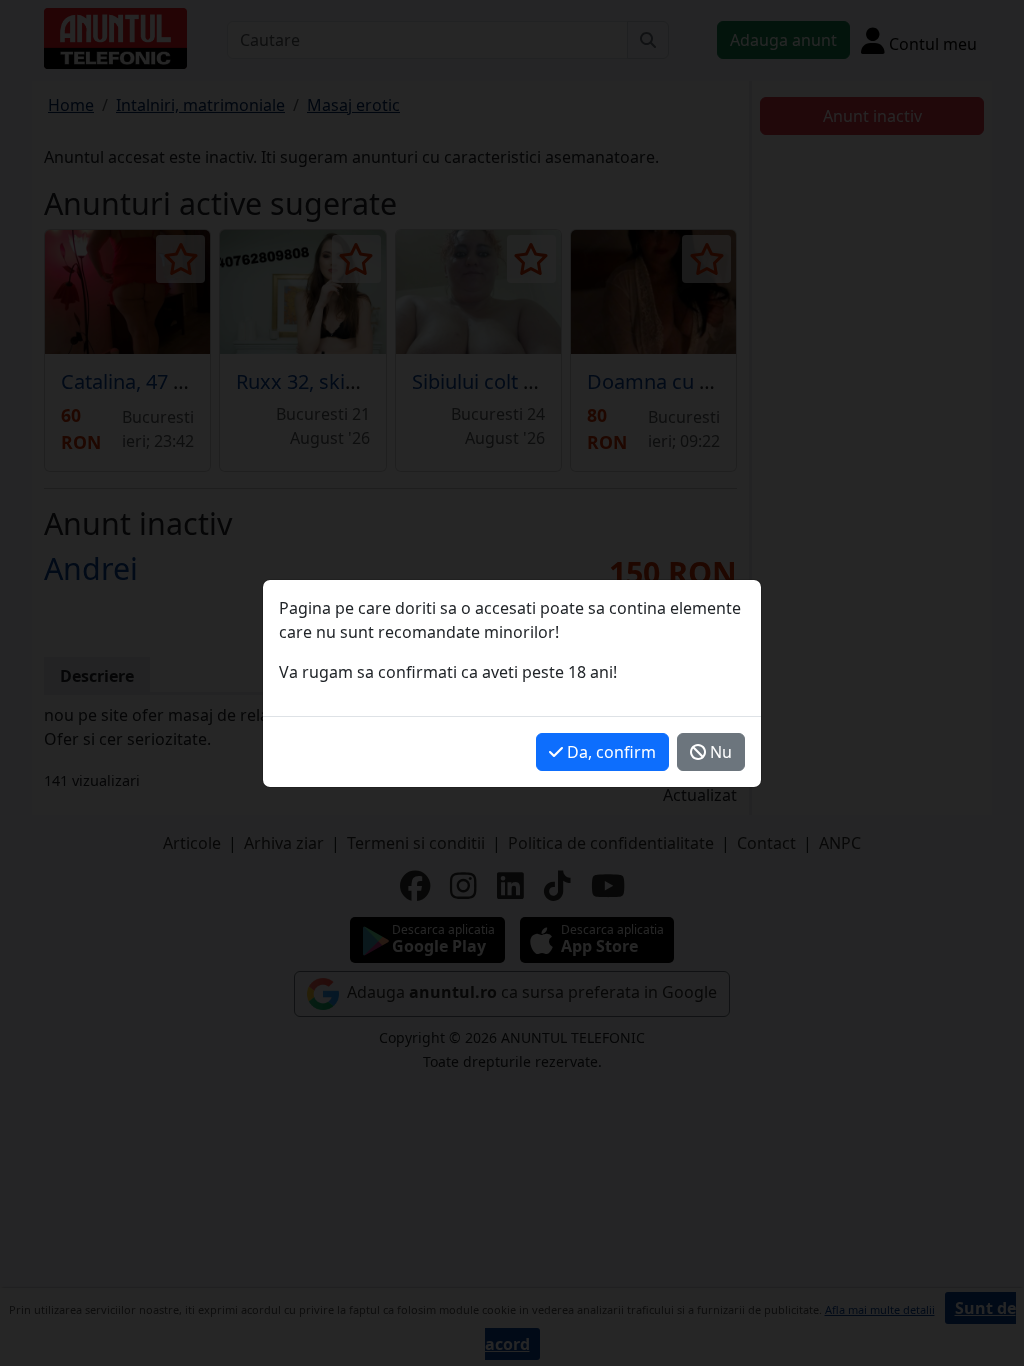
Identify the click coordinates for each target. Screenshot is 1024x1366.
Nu (719, 752)
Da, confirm (609, 752)
